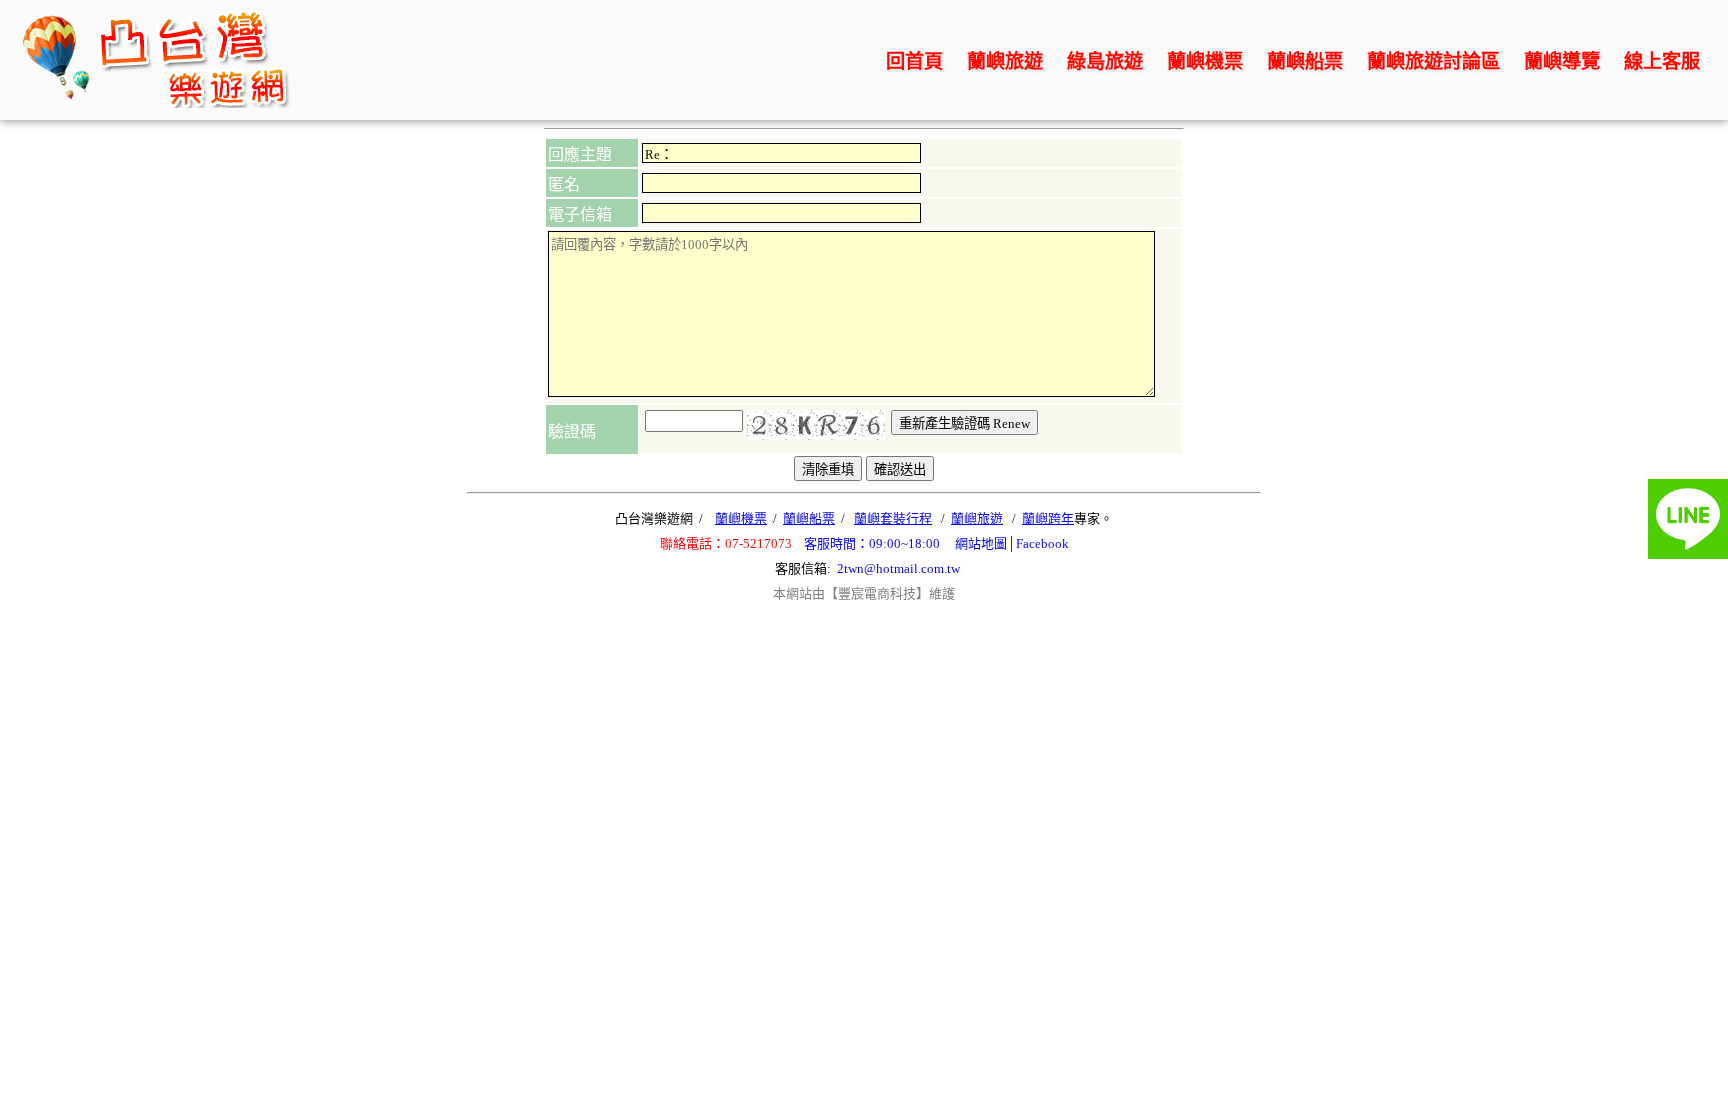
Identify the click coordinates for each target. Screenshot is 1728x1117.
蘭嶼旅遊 (1005, 61)
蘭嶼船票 (1305, 61)
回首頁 (914, 61)
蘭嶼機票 (1205, 61)
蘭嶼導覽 (1562, 61)
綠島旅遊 (1105, 61)
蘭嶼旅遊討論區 (1433, 61)
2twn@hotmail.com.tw (898, 568)
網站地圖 (981, 543)
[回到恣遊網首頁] (156, 102)
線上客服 (1662, 61)
